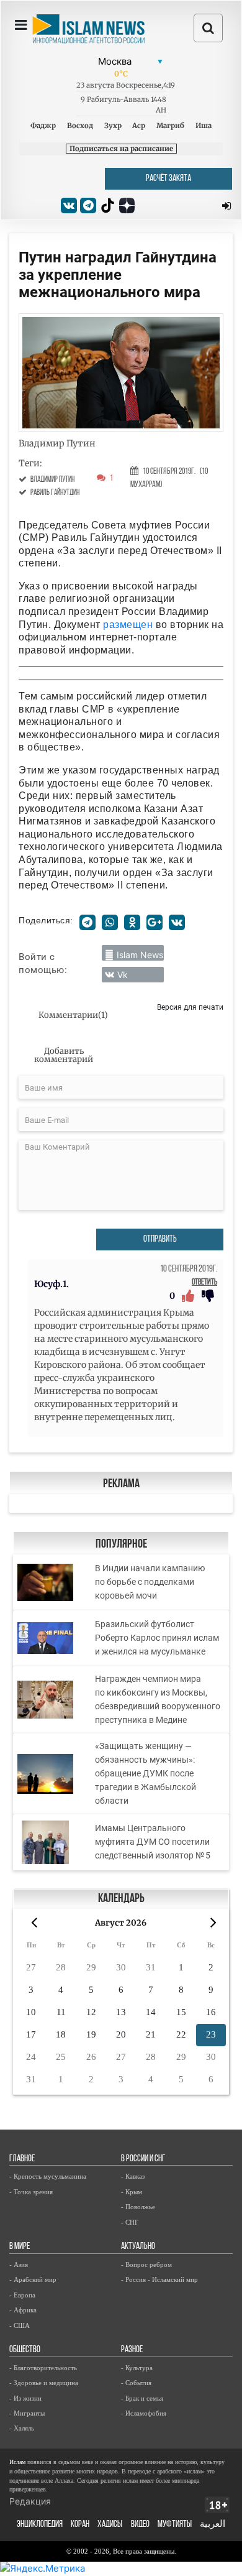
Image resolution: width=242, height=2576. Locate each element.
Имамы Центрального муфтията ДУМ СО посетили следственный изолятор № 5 (153, 1842)
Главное (22, 2159)
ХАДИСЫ (110, 2525)
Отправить (160, 1240)
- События (136, 2383)
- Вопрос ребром (146, 2264)
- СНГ (130, 2222)
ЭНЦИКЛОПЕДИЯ (40, 2525)
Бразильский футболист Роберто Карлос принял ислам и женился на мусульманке (157, 1638)
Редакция (30, 2501)
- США (20, 2325)
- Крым (132, 2192)
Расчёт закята (168, 179)
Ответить (204, 1282)
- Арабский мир (33, 2279)
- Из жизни (25, 2398)
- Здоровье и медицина (44, 2383)
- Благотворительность (43, 2368)
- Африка (23, 2310)
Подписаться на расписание (121, 149)
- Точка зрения (31, 2192)
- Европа (22, 2295)
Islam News (140, 955)
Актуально (138, 2247)
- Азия (19, 2264)
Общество (25, 2350)
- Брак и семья (142, 2398)
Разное (132, 2350)
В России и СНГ (143, 2159)
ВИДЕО (140, 2525)
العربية (213, 2525)
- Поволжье (138, 2207)
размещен (128, 625)
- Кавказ (133, 2176)
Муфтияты (175, 2525)
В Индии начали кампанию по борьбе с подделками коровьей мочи (150, 1582)
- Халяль (22, 2428)
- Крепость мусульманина (48, 2176)
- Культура (137, 2368)
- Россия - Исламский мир (159, 2279)
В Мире (20, 2247)
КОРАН (80, 2525)
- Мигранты (27, 2413)
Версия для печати (190, 1007)
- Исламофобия (144, 2413)
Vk (123, 975)
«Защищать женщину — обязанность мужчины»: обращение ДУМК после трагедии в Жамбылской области (146, 1773)
